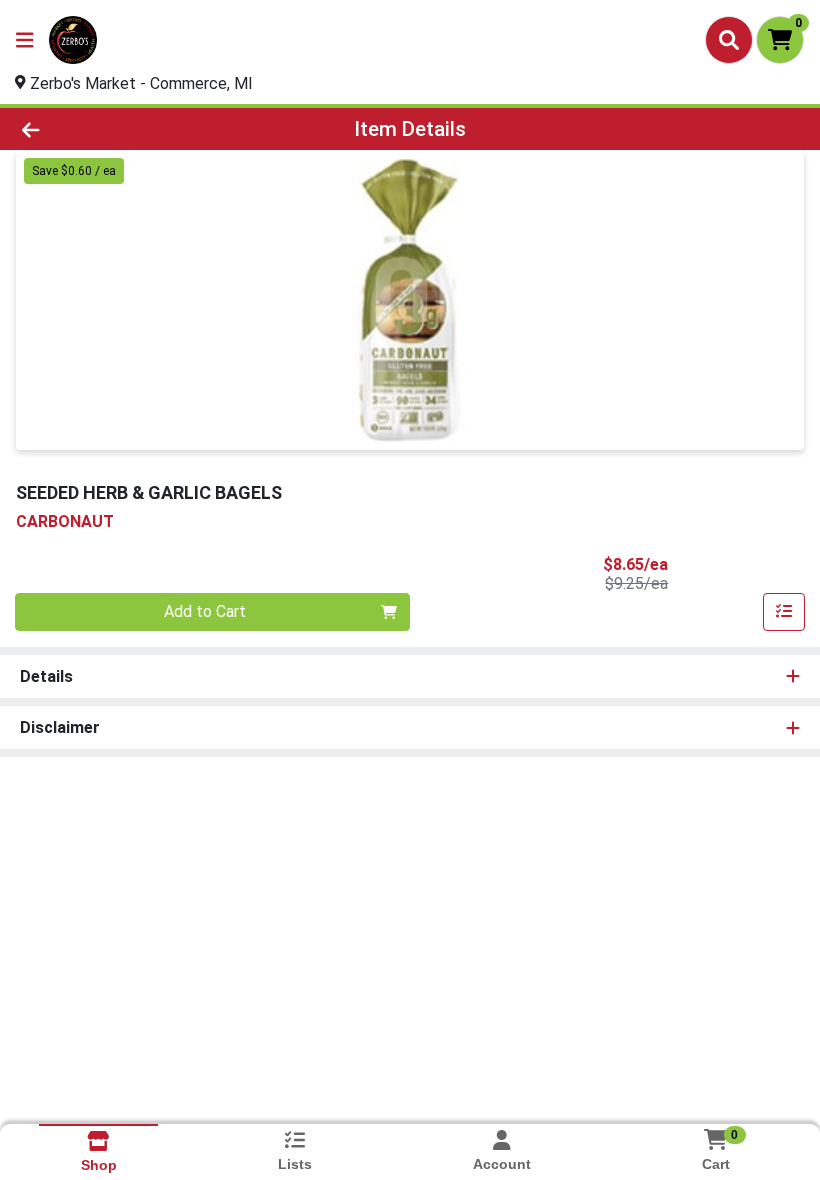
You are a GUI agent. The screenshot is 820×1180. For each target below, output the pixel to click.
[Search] (729, 40)
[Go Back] (114, 129)
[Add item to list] (784, 612)
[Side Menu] (25, 40)
